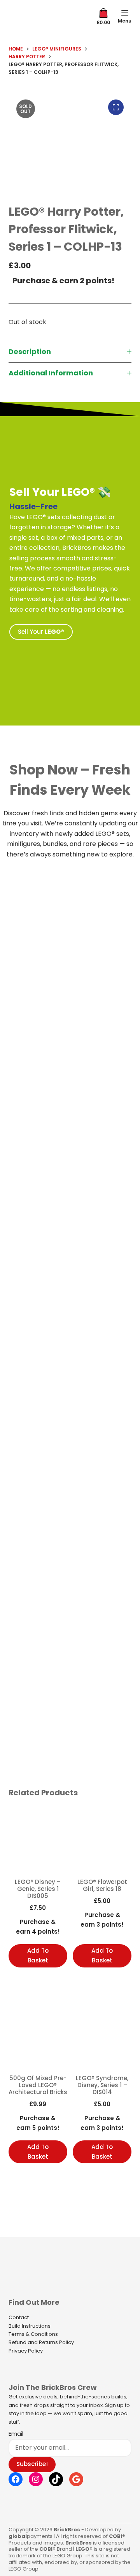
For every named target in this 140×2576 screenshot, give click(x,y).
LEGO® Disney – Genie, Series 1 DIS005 (38, 1889)
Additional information (51, 373)
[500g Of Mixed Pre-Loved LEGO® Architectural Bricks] (38, 2036)
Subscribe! (32, 2464)
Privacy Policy (26, 2351)
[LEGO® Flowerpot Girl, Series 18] (102, 1839)
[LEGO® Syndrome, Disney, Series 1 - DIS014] (102, 2036)
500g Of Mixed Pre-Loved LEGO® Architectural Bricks (38, 2085)
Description (30, 351)
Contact (19, 2317)
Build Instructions (30, 2326)
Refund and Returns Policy (41, 2342)
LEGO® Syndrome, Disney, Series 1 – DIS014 (102, 2085)
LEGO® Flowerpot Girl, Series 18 (102, 1885)
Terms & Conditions (33, 2334)
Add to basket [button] (38, 1955)
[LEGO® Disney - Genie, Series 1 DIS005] (38, 1839)
